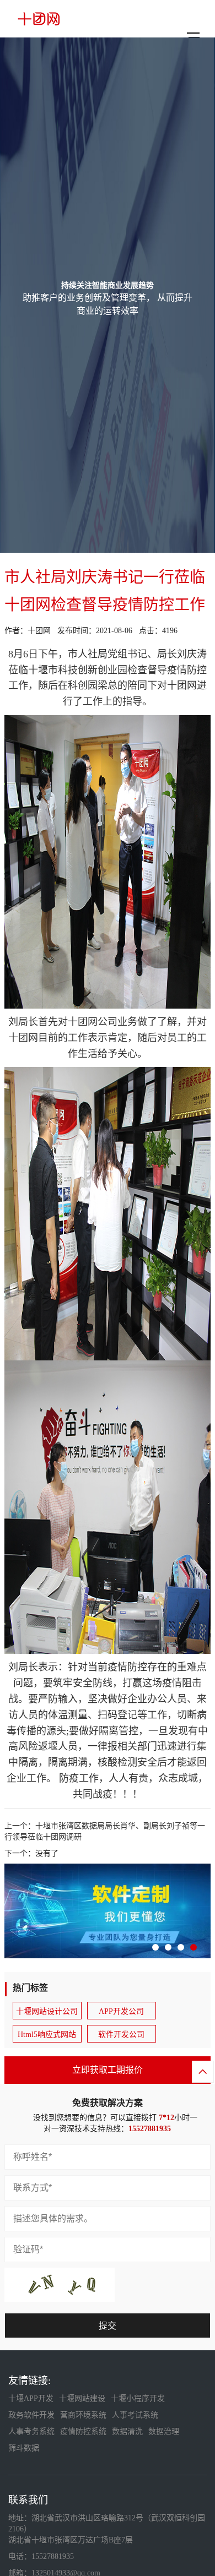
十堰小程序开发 (138, 2398)
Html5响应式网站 (47, 2035)
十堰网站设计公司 (47, 2011)
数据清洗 (127, 2431)
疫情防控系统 (83, 2431)
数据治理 (164, 2431)
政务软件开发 (31, 2415)
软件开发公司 (121, 2035)
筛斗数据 (24, 2448)
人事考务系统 (31, 2431)
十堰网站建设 (82, 2398)
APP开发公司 (121, 2011)
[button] (155, 1947)
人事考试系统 (135, 2415)
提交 (108, 2326)
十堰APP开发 (31, 2398)
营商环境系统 (83, 2415)
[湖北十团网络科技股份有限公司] (39, 19)
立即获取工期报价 (108, 2070)
